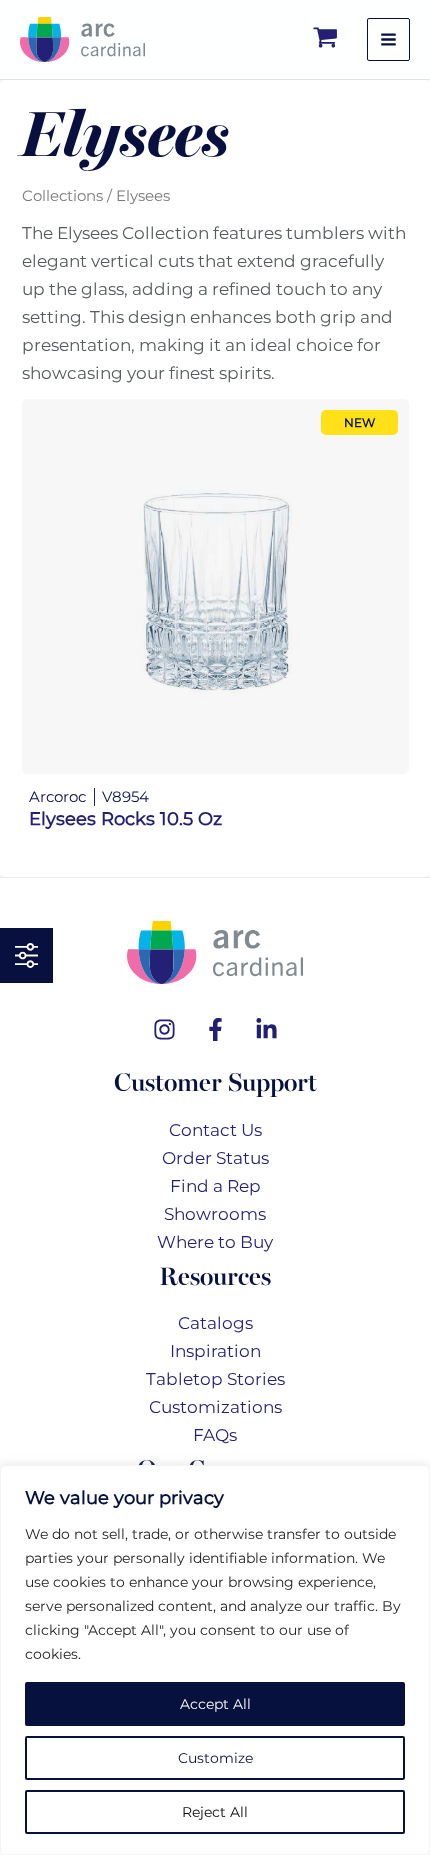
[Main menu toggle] (388, 39)
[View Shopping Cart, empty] (326, 39)
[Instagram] (164, 1029)
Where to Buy (215, 1242)
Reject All (215, 1812)
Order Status (215, 1158)
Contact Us (215, 1130)
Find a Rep (215, 1186)
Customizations (215, 1407)
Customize (215, 1758)
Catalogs (215, 1323)
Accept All (215, 1704)
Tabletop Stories (215, 1379)
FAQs (215, 1435)
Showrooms (215, 1214)
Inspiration (215, 1351)
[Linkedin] (266, 1029)
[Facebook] (215, 1029)
